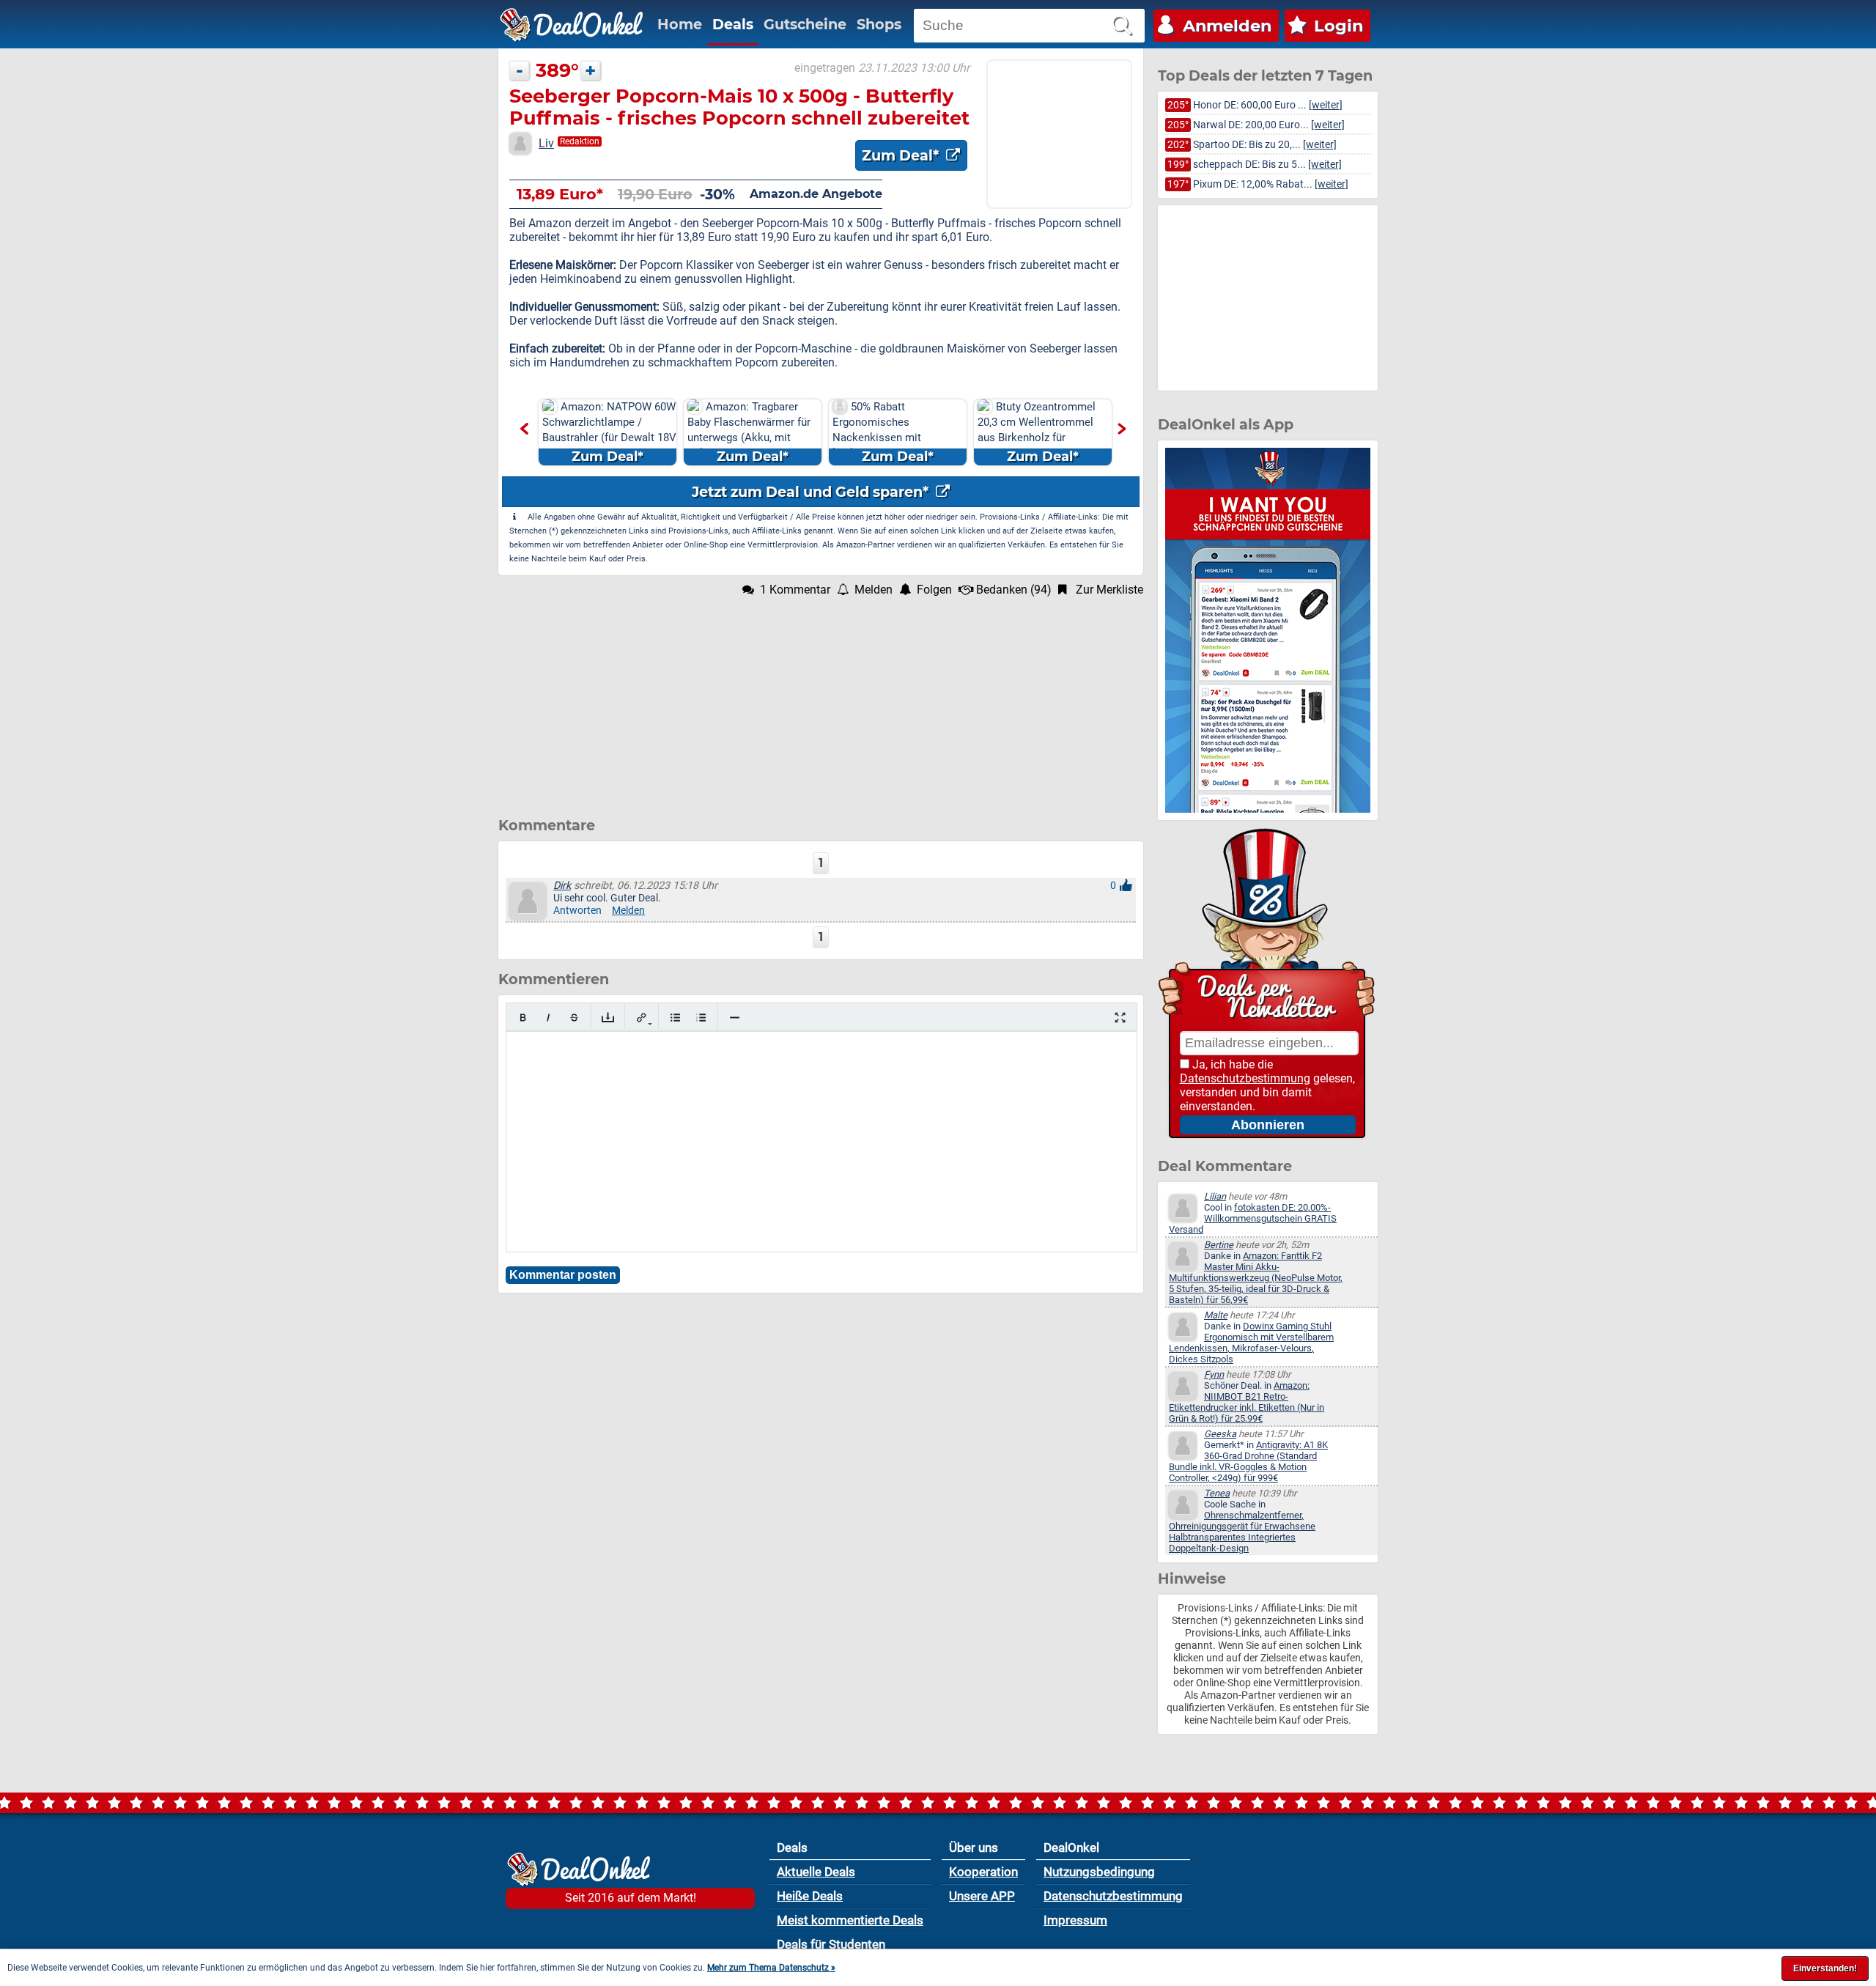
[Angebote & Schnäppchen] (572, 25)
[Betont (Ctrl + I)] (549, 1018)
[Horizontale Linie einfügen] (735, 1018)
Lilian (1215, 1196)
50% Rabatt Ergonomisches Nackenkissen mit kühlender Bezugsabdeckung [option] (883, 433)
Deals (733, 24)
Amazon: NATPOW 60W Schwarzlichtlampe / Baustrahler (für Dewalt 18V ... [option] (609, 432)
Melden (628, 911)
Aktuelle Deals (816, 1872)
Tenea (1217, 1493)
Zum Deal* (902, 155)
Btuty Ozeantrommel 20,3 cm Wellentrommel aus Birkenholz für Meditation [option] (1037, 432)
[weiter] (1326, 105)
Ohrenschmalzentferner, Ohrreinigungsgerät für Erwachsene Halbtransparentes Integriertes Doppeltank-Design (1242, 1532)
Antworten (577, 911)
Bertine (1219, 1245)
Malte (1216, 1315)
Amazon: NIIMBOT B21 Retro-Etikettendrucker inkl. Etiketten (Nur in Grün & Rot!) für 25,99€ (1247, 1402)
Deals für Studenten (831, 1944)
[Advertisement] (821, 699)
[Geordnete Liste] (701, 1018)
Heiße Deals (810, 1896)
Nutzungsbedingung (1099, 1872)
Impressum (1075, 1920)
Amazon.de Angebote (816, 194)
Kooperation (983, 1872)
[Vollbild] (1120, 1018)
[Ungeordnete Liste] (675, 1018)
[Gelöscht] (574, 1018)
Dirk (562, 886)
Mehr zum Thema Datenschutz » (771, 1968)
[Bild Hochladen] (608, 1018)
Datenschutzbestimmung (1245, 1078)
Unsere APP (982, 1896)
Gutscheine (805, 24)
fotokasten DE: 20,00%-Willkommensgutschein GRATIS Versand (1253, 1218)
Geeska (1220, 1434)
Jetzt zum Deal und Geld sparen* (812, 492)
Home (680, 24)
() (1014, 590)
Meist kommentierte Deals (850, 1920)
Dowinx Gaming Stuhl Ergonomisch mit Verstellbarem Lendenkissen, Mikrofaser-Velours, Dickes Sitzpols (1251, 1343)
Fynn (1214, 1374)
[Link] (642, 1018)
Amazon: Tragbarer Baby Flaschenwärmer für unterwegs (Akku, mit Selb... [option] (749, 432)
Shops (879, 24)
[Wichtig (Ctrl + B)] (523, 1018)
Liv (546, 143)
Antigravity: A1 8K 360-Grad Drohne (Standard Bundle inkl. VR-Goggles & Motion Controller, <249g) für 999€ (1248, 1461)
